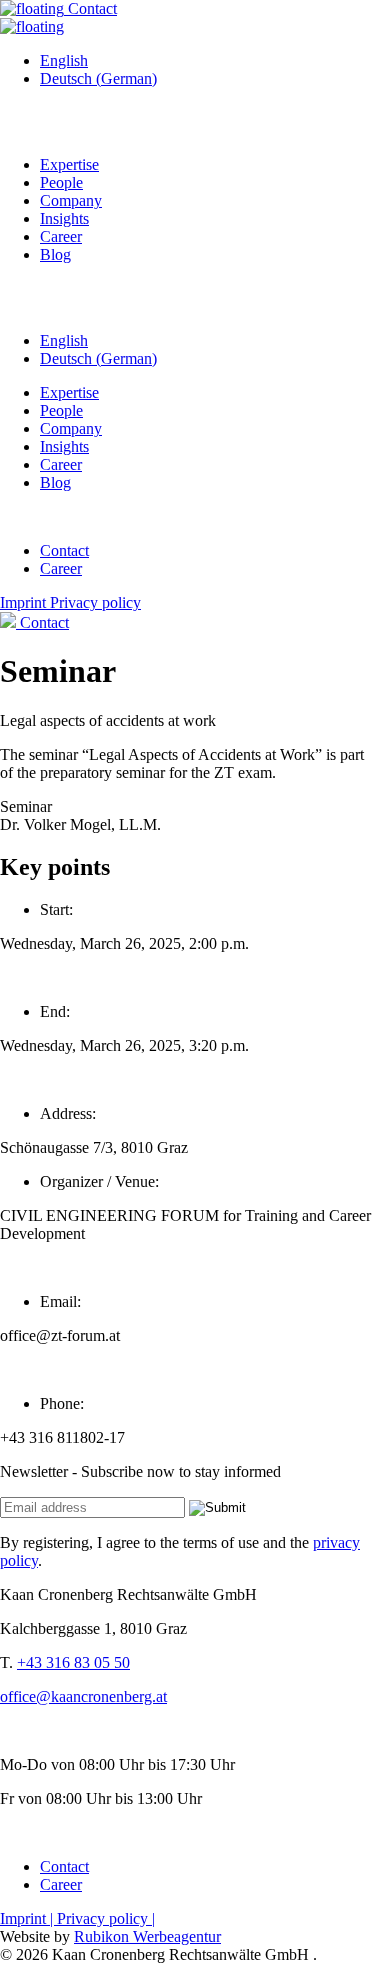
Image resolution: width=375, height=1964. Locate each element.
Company (71, 200)
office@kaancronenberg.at (83, 1696)
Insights (64, 218)
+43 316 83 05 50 (73, 1662)
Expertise (69, 164)
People (61, 182)
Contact (90, 8)
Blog (55, 254)
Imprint (25, 602)
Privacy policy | (106, 1918)
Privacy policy (95, 602)
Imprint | (28, 1918)
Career (61, 236)
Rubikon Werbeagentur (147, 1936)
